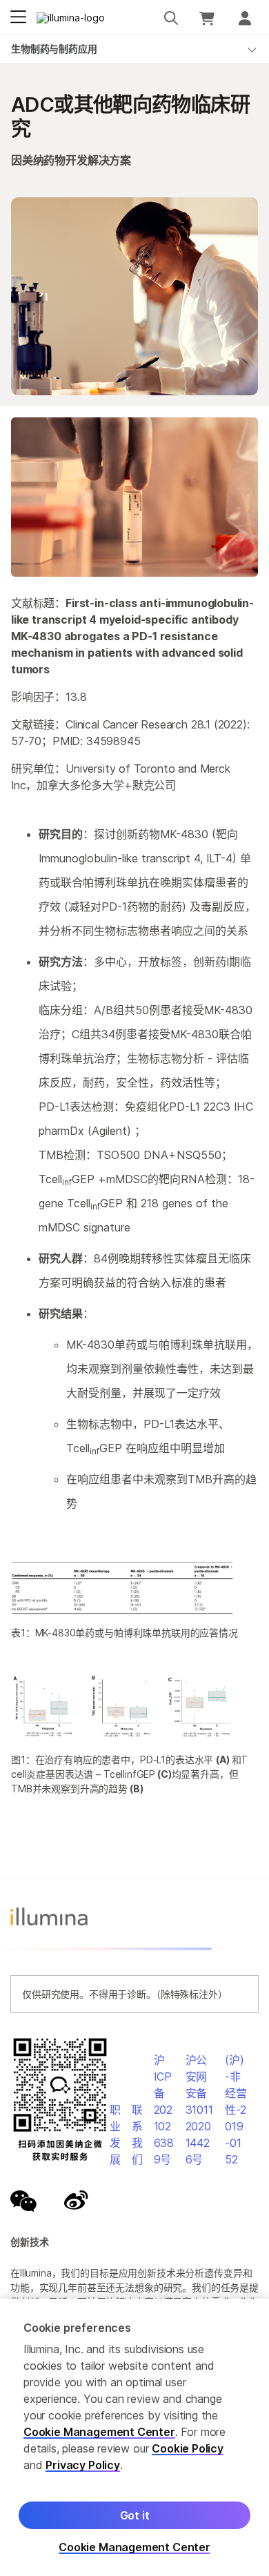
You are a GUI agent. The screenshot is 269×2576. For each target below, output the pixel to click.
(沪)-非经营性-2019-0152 (236, 2110)
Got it (135, 2515)
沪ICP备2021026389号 (164, 2110)
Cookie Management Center (99, 2432)
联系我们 (137, 2134)
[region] (134, 2437)
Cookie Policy (188, 2448)
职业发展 (115, 2134)
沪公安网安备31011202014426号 (199, 2110)
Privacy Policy (83, 2465)
